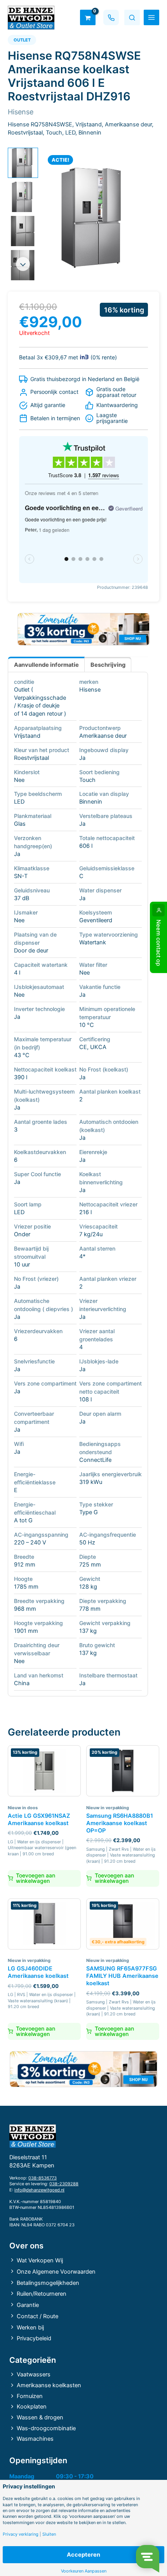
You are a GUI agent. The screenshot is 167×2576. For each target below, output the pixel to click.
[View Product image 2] (23, 197)
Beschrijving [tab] (108, 665)
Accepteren (83, 2555)
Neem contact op (158, 943)
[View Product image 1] (23, 163)
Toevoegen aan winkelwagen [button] (36, 1878)
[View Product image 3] (23, 231)
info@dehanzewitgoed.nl (39, 2190)
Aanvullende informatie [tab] (46, 665)
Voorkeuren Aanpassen (84, 2571)
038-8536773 (43, 2178)
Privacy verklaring (21, 2534)
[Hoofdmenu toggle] (151, 17)
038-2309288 (64, 2184)
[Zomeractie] (83, 629)
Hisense (90, 690)
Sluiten (49, 2534)
